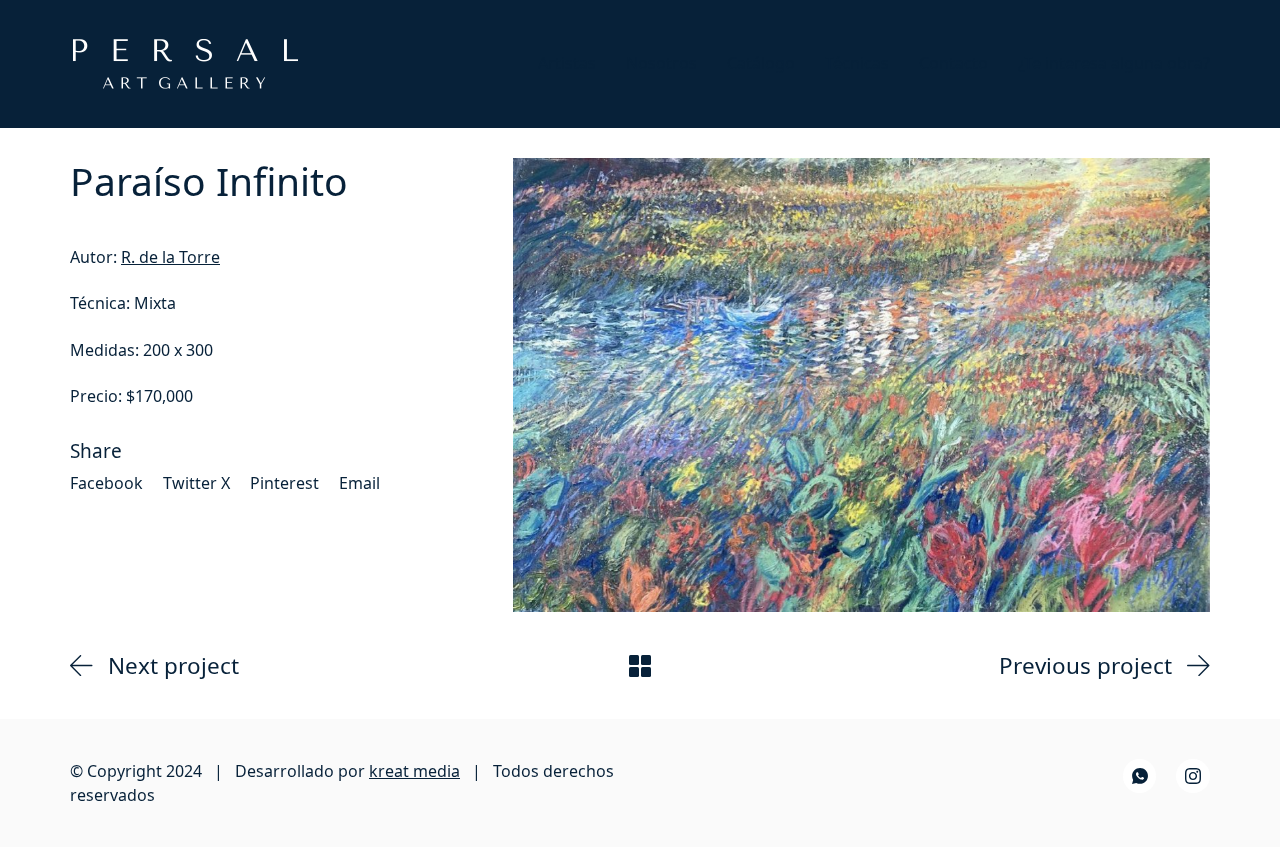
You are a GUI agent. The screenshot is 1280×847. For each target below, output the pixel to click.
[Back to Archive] (640, 666)
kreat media (414, 771)
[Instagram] (1193, 776)
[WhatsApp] (1140, 776)
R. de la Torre (170, 257)
